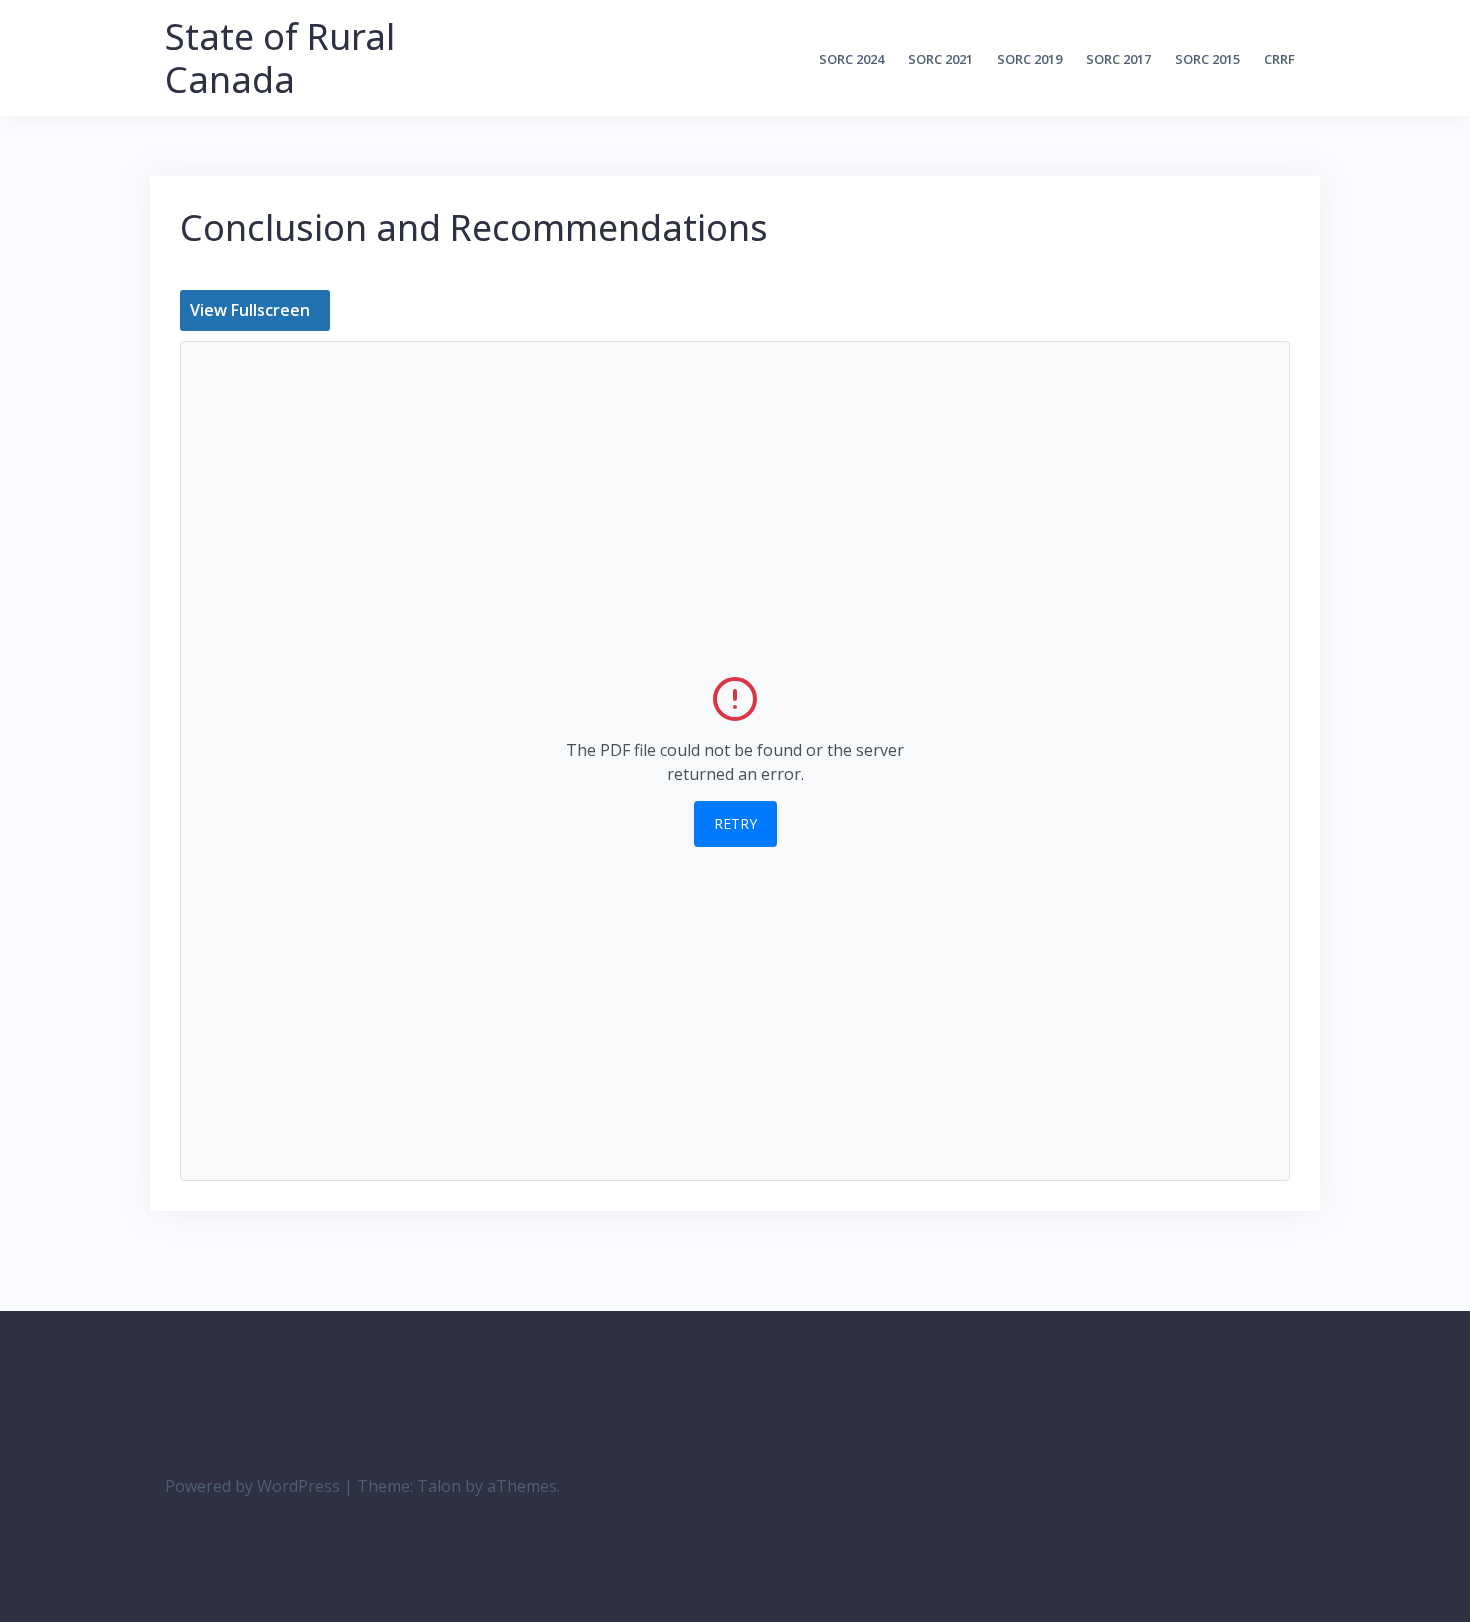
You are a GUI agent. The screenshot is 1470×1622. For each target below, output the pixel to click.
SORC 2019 (1029, 59)
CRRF (1279, 59)
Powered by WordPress (252, 1486)
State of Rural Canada (280, 58)
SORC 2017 (1118, 59)
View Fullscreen (250, 310)
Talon (439, 1486)
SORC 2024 (851, 59)
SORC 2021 (940, 59)
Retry (735, 823)
